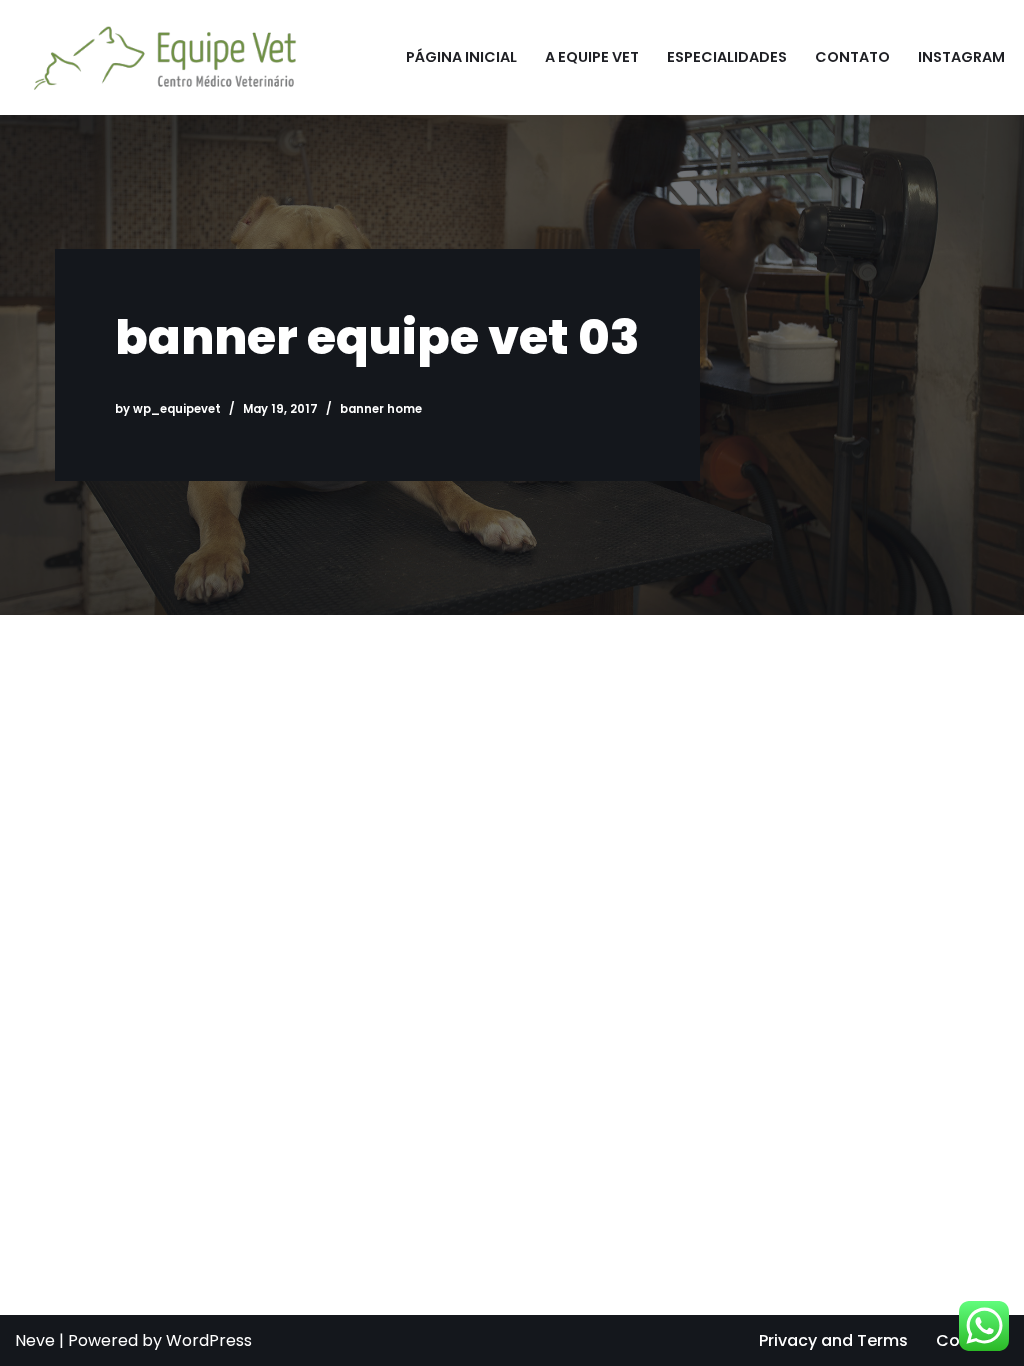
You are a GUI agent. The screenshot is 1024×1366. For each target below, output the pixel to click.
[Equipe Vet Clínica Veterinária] (160, 57)
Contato (852, 57)
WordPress (209, 1340)
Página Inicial (461, 57)
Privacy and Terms (833, 1340)
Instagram (961, 57)
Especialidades (727, 57)
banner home (381, 409)
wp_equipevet (177, 409)
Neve (35, 1340)
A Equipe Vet (592, 57)
